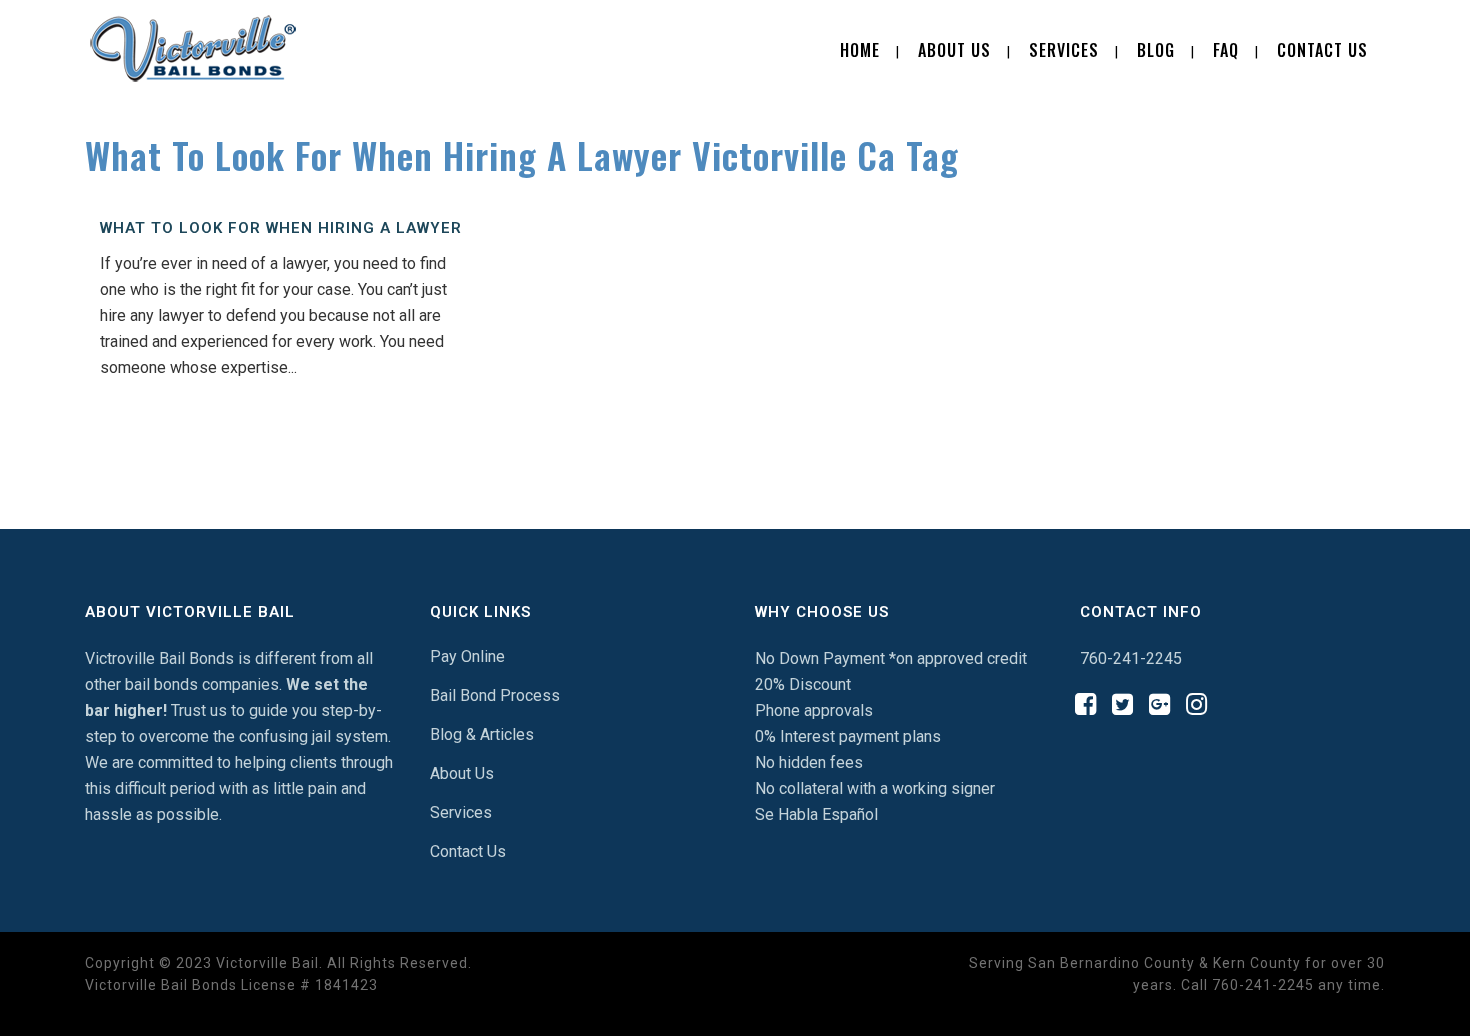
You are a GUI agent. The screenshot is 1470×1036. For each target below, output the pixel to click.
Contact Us (468, 851)
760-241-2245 (1131, 658)
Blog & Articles (482, 734)
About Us (462, 773)
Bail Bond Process (495, 695)
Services (461, 812)
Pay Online (467, 656)
